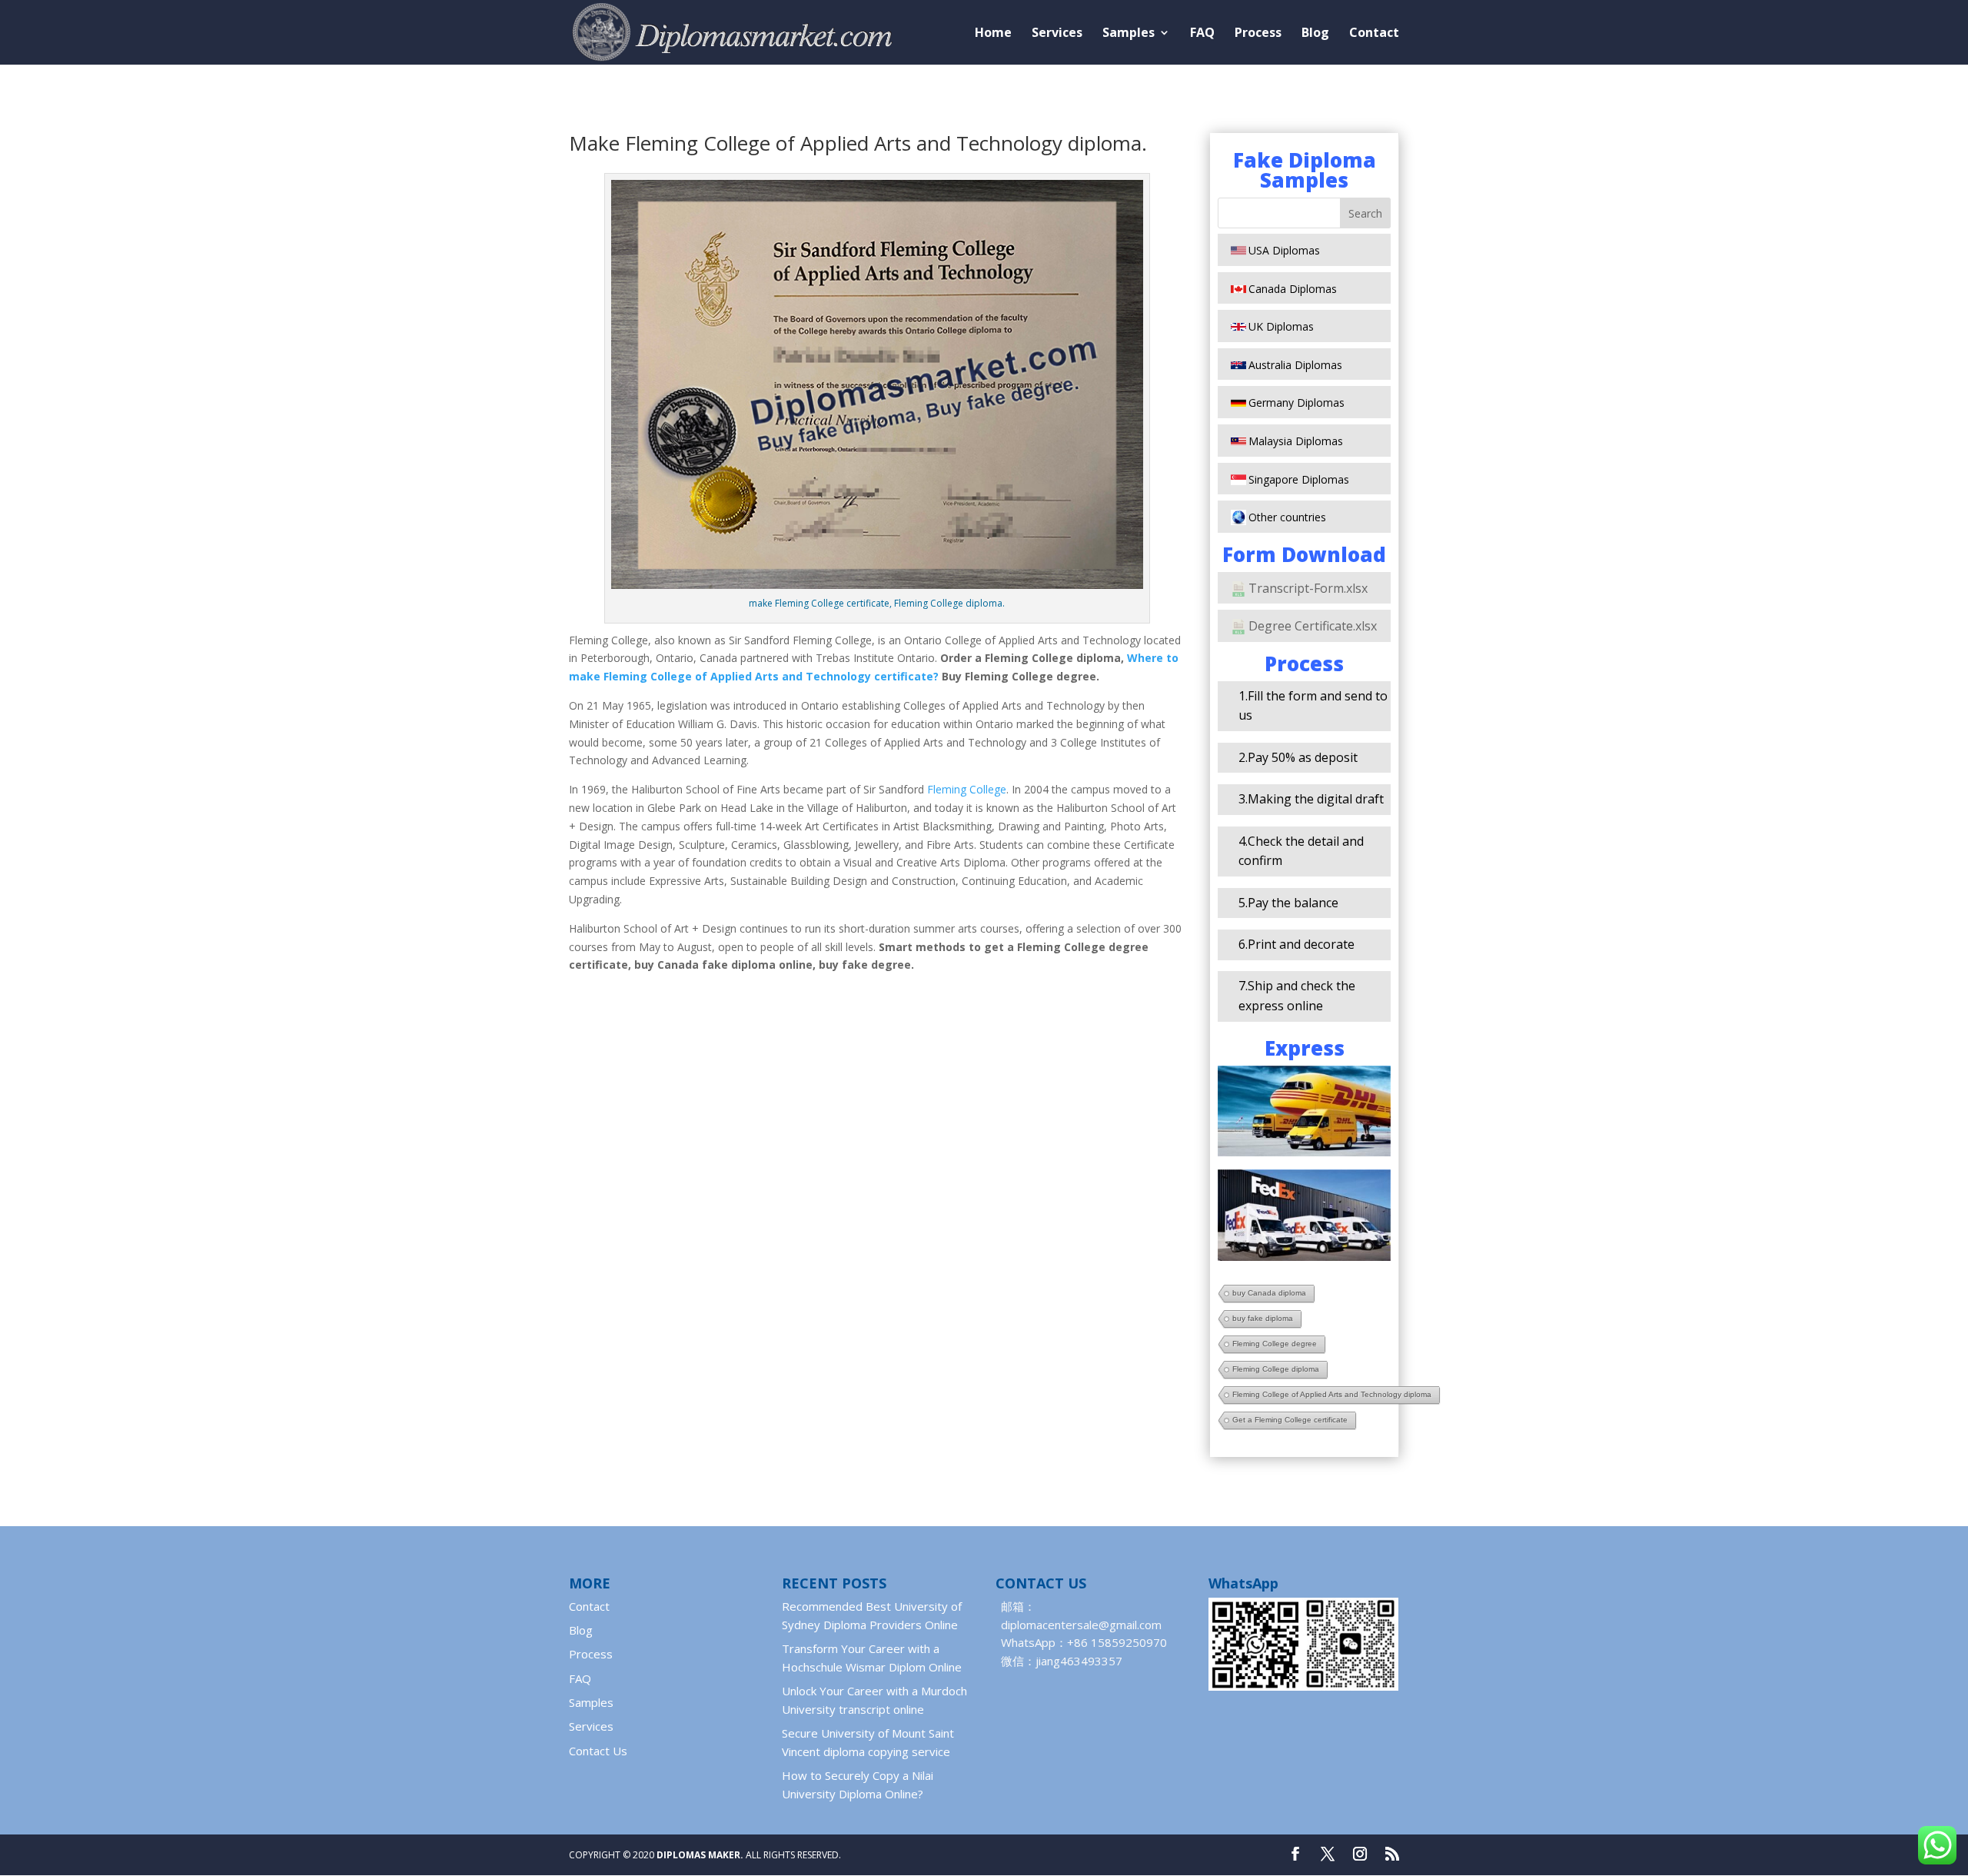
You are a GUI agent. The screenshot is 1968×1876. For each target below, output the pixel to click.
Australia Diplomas (1295, 365)
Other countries (1287, 517)
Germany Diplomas (1296, 402)
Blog (1315, 34)
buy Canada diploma (1269, 1293)
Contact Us (598, 1751)
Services (1057, 34)
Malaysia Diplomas (1296, 441)
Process (1258, 34)
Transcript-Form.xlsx (1308, 588)
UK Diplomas (1281, 326)
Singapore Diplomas (1299, 479)
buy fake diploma (1263, 1318)
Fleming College (967, 789)
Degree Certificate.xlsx (1313, 626)
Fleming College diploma (1276, 1369)
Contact (1374, 34)
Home (993, 34)
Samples (1129, 34)
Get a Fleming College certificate (1290, 1420)
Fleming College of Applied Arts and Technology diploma (1332, 1394)
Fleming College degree (1275, 1344)
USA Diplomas (1284, 250)
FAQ (1202, 34)
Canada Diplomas (1293, 289)
